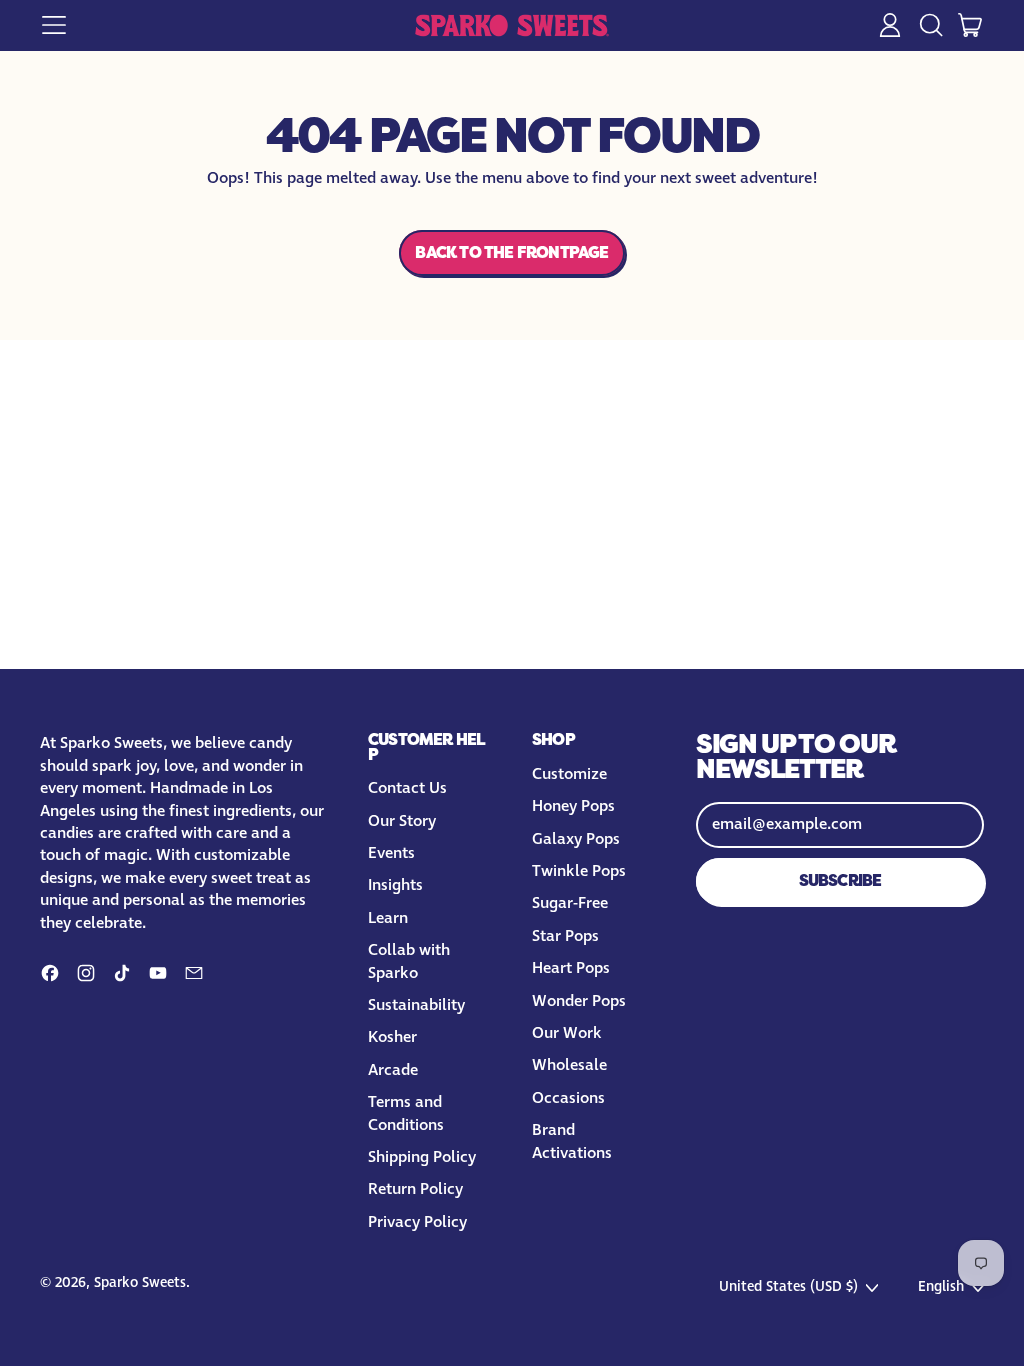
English (941, 1287)
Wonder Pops (579, 1001)
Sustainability (416, 1005)
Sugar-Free (570, 903)
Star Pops (565, 936)
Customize (569, 774)
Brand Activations (572, 1141)
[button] (930, 25)
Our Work (567, 1033)
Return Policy (415, 1189)
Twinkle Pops (579, 871)
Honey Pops (573, 806)
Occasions (568, 1098)
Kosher (392, 1037)
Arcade (393, 1070)
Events (391, 853)
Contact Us (407, 788)
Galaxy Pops (576, 839)
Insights (395, 885)
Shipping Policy (422, 1157)
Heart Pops (571, 968)
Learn (388, 918)
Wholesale (569, 1065)
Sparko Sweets (140, 1283)
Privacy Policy (417, 1222)
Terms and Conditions (406, 1113)
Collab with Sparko (409, 961)
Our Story (402, 821)
